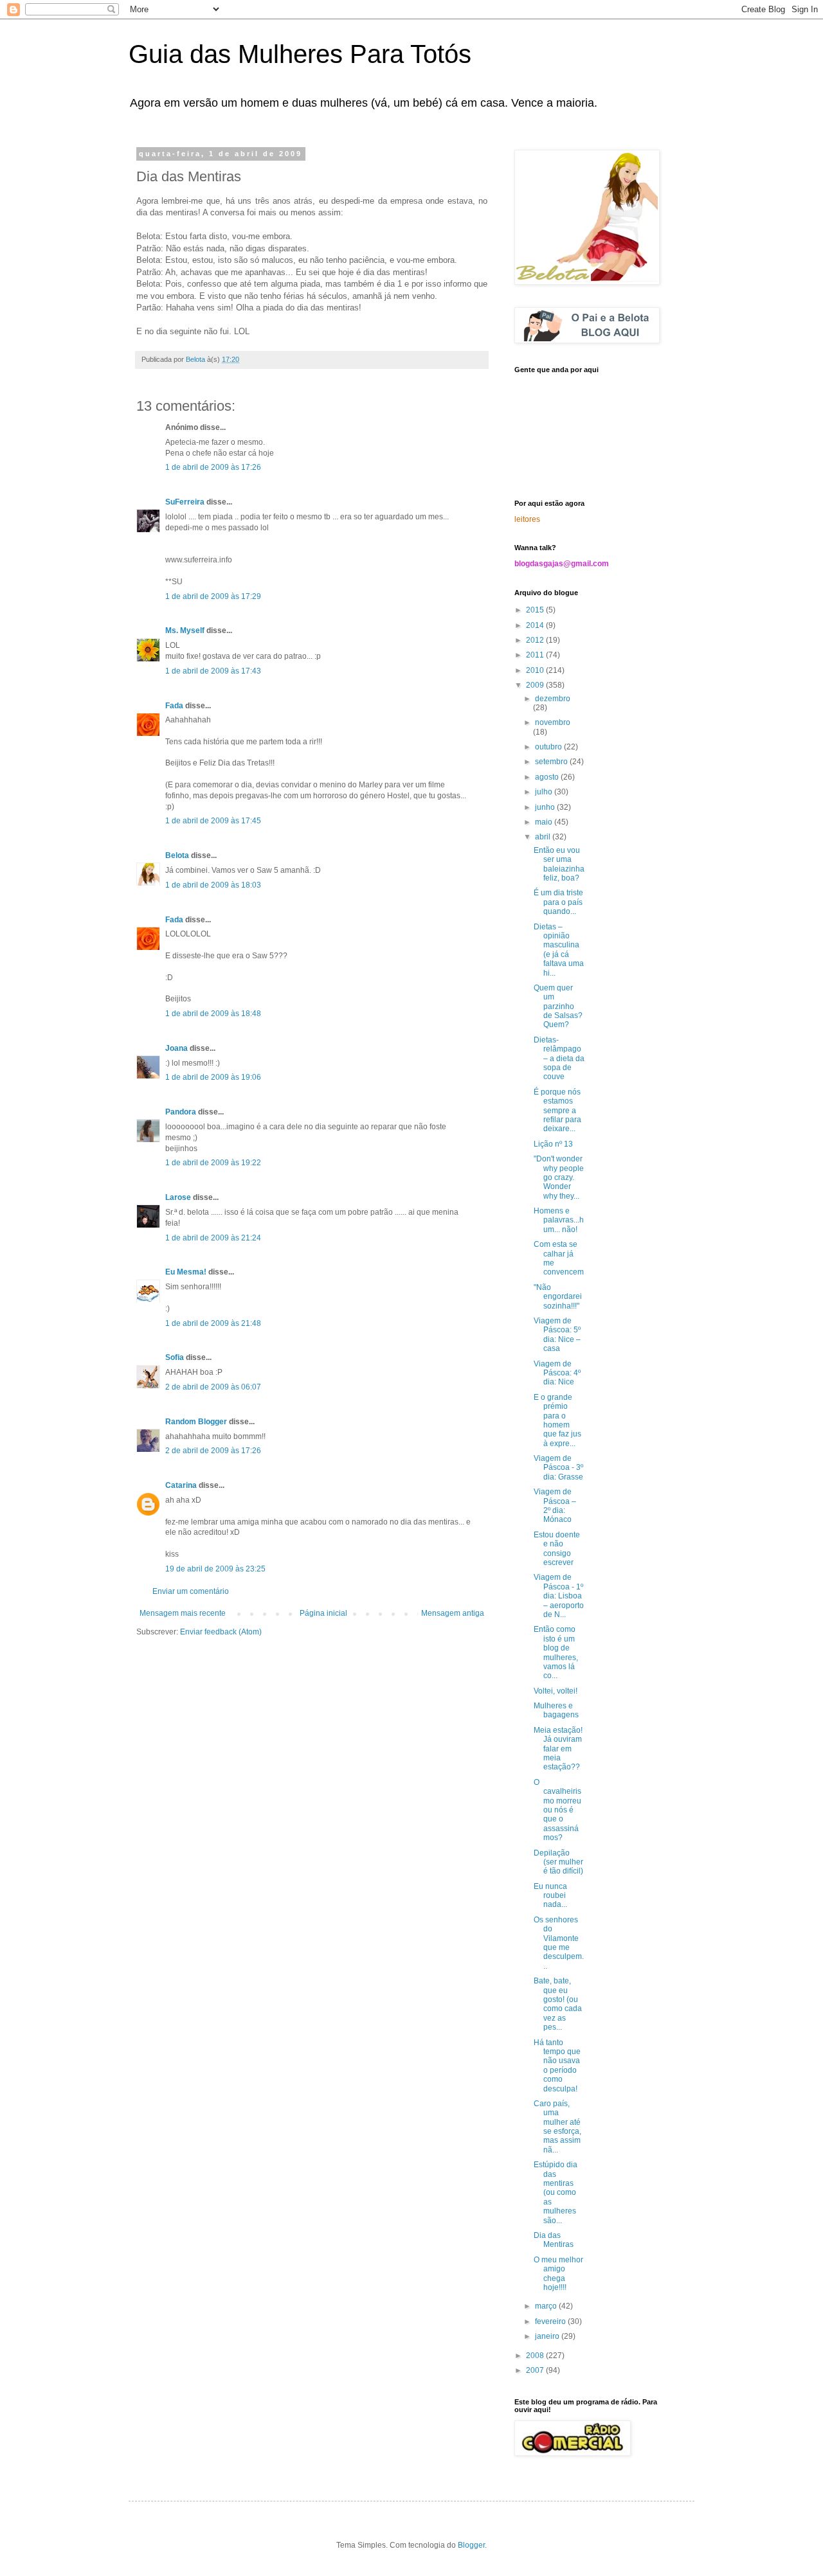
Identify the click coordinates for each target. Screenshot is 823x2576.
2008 (536, 2356)
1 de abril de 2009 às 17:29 (213, 596)
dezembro (553, 699)
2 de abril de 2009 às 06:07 (213, 1387)
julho (545, 792)
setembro (552, 762)
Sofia (175, 1357)
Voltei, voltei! (556, 1691)
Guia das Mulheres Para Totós (300, 54)
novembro (553, 722)
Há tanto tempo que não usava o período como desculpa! (557, 2066)
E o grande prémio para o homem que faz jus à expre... (557, 1420)
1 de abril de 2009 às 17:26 (213, 467)
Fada (174, 706)
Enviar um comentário (191, 1591)
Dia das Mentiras (554, 2240)
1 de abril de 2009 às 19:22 (213, 1163)
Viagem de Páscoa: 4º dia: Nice (557, 1373)
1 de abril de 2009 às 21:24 (213, 1238)
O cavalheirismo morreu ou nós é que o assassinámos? (557, 1810)
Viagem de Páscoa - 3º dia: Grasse (558, 1468)
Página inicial (323, 1613)
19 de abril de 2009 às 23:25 (215, 1569)
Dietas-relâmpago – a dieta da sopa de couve (559, 1059)
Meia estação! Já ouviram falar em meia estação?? (558, 1749)
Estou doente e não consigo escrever (557, 1549)
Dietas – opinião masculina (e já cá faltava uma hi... (559, 950)
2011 (536, 655)
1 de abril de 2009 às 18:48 (213, 1014)
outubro (549, 747)
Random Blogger (196, 1422)
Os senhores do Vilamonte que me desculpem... (559, 1943)
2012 (536, 640)
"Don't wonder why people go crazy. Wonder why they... (559, 1177)
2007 (536, 2370)
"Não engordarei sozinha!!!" (558, 1297)
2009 (536, 685)
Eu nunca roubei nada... (550, 1896)
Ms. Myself (185, 631)
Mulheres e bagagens (556, 1710)
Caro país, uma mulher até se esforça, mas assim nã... (557, 2127)
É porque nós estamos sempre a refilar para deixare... (557, 1111)
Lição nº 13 (553, 1144)
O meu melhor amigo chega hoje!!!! (558, 2274)
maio (545, 822)
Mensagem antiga (453, 1613)
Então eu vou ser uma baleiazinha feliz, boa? (559, 864)
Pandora (181, 1112)
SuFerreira (185, 502)
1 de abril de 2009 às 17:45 (213, 821)
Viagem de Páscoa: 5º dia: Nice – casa (557, 1335)
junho (546, 807)
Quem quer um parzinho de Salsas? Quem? (558, 1006)
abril (544, 837)
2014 (536, 625)
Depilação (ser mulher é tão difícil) (558, 1862)
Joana (176, 1048)
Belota (177, 855)
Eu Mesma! (186, 1272)
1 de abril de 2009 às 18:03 (213, 885)
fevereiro (551, 2321)
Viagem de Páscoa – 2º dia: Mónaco (555, 1506)
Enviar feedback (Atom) (221, 1632)
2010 (536, 670)
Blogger (471, 2545)
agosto (548, 777)
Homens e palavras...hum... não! (559, 1220)
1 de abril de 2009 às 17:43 (213, 671)
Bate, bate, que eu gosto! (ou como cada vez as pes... (558, 2004)
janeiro (548, 2336)
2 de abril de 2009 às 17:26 (213, 1451)
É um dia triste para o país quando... (558, 902)
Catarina (181, 1485)
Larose (178, 1197)
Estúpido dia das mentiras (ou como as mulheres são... (556, 2192)
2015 (536, 610)
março (547, 2306)
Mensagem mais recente (183, 1613)
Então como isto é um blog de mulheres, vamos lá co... (556, 1652)
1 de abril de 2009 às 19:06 (213, 1077)
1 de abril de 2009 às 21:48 (213, 1323)
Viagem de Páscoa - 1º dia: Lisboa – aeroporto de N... (559, 1596)
